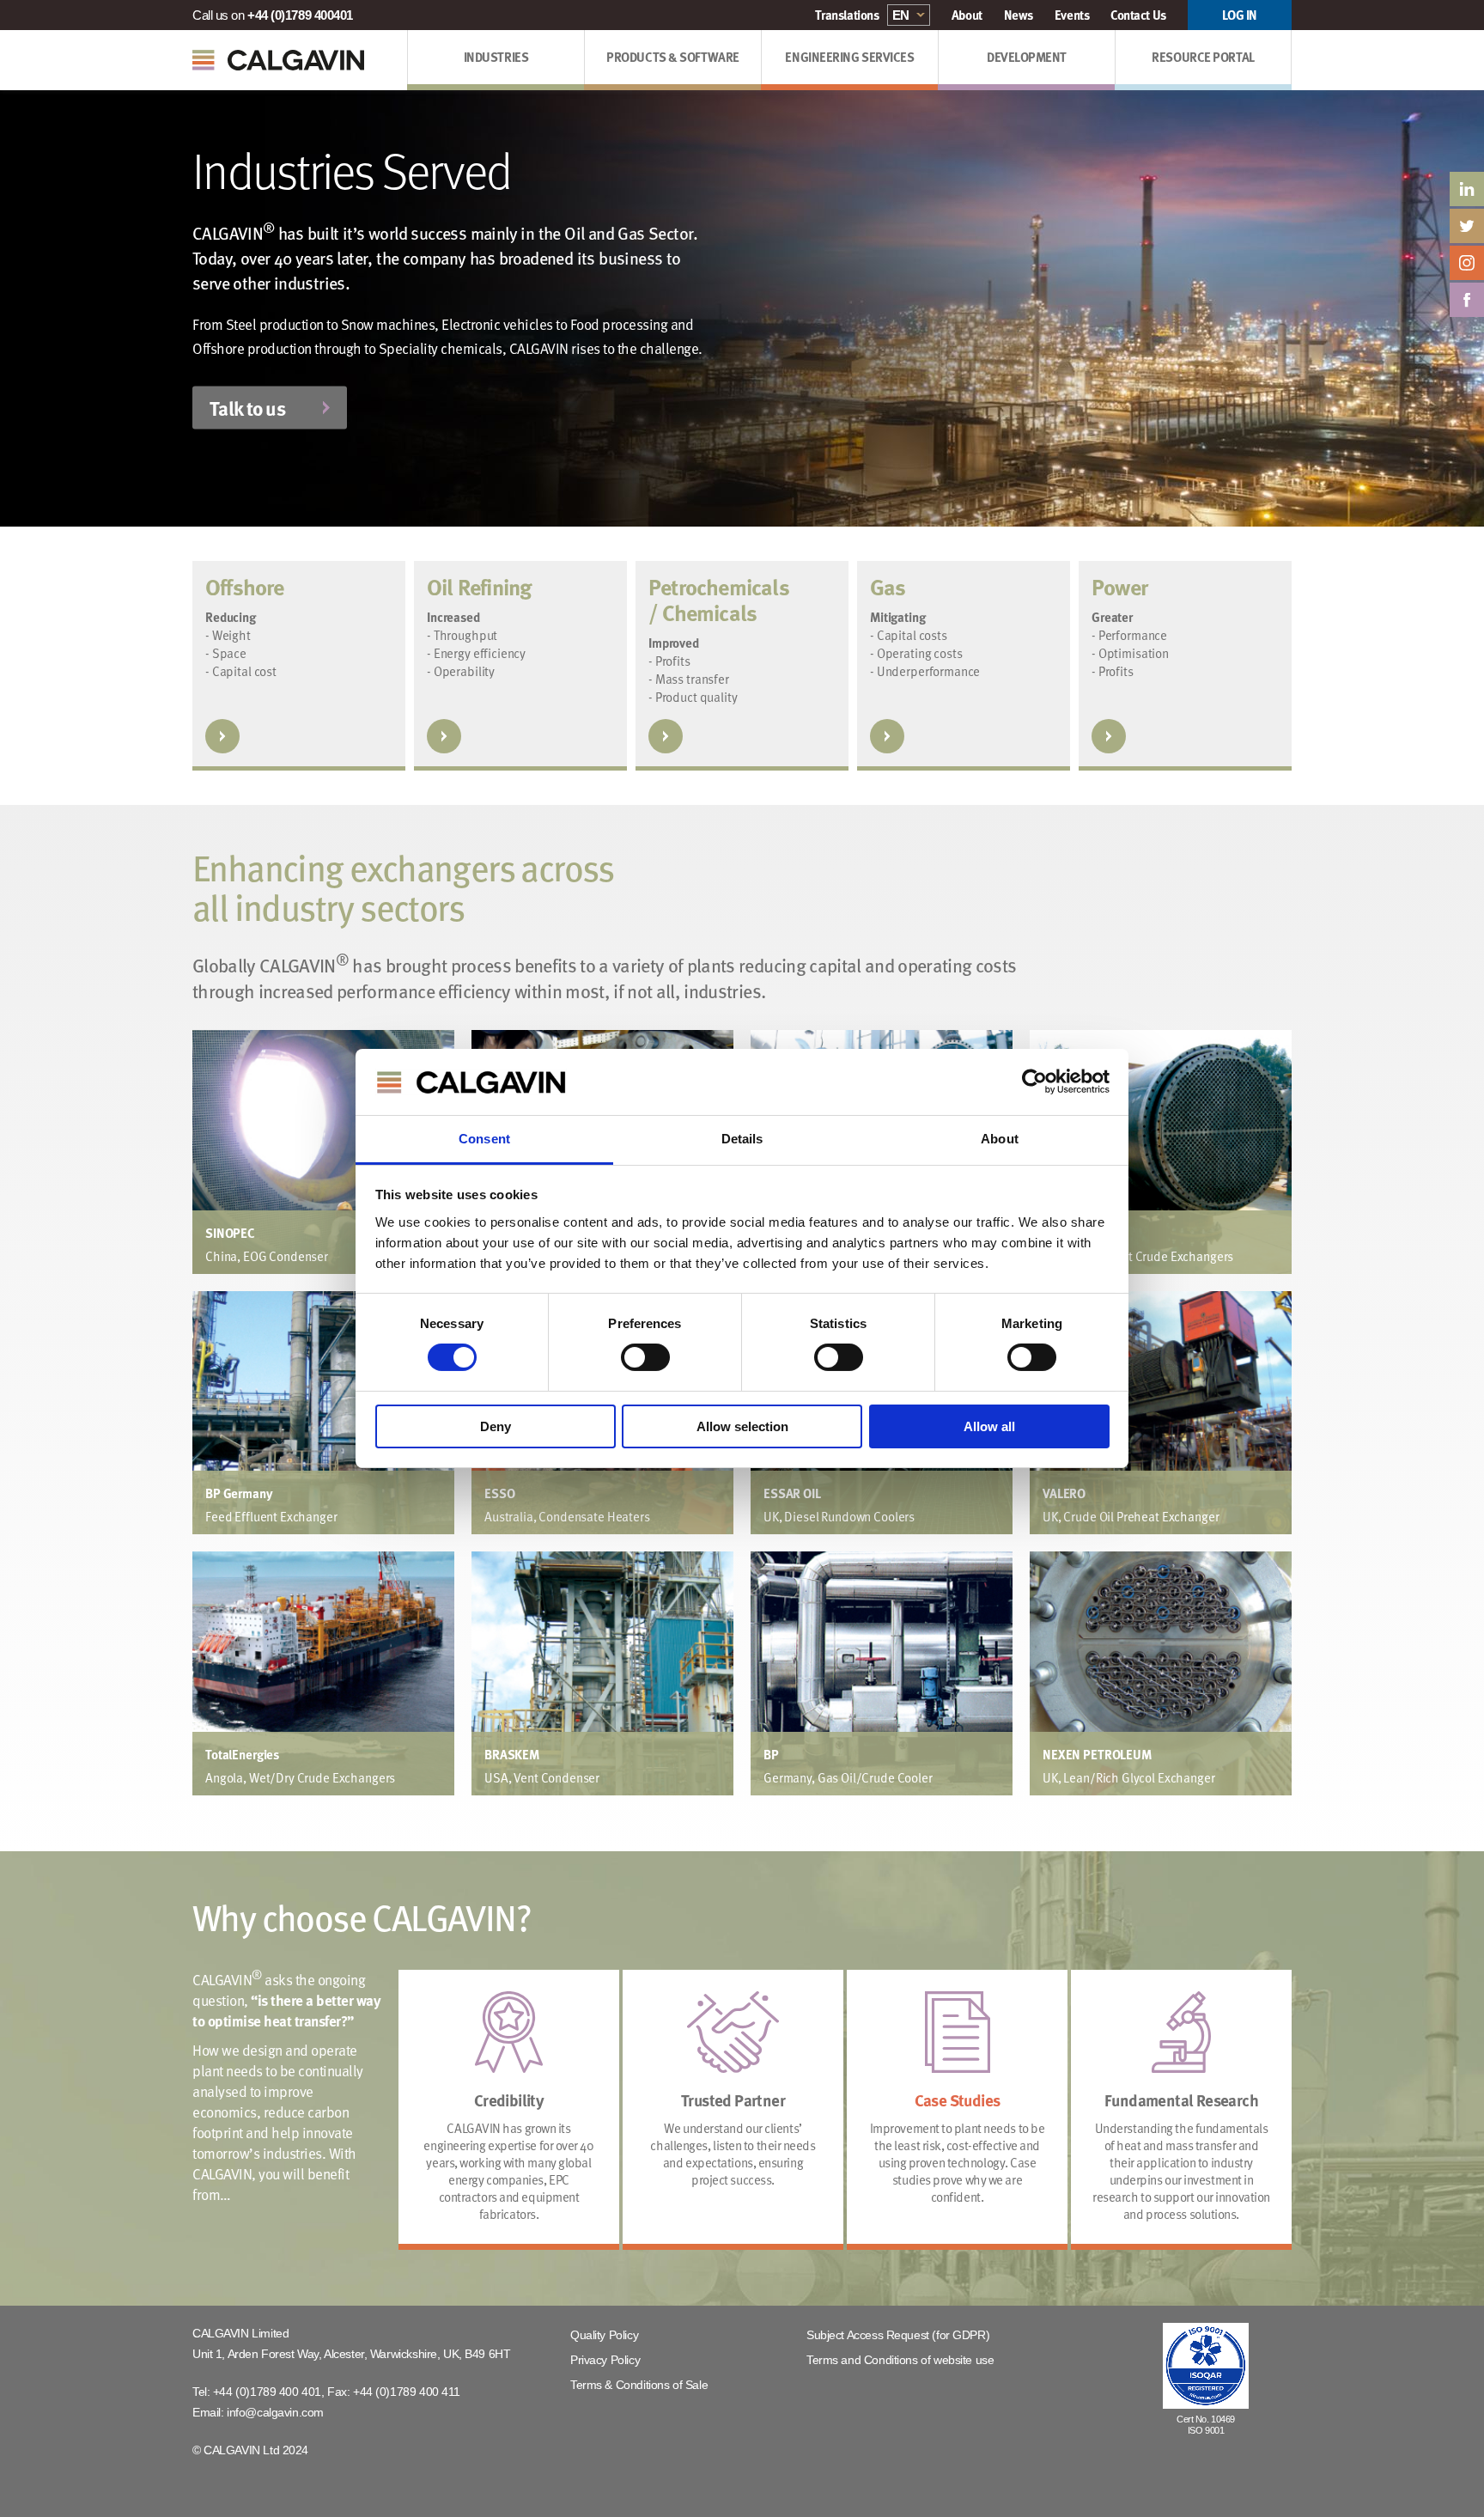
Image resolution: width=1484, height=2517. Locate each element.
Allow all (989, 1426)
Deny (496, 1426)
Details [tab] (742, 1139)
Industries (496, 57)
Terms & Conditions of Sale (639, 2385)
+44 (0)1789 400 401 (267, 2392)
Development (1027, 57)
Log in (1240, 15)
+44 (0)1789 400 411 (407, 2392)
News (1019, 15)
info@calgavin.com (275, 2412)
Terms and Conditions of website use (900, 2360)
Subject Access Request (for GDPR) (898, 2335)
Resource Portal (1203, 57)
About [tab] (1000, 1139)
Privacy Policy (605, 2360)
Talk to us (247, 408)
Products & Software (672, 57)
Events (1072, 15)
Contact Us (1138, 15)
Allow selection (742, 1426)
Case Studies (958, 2100)
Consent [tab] (484, 1139)
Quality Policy (604, 2335)
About (967, 15)
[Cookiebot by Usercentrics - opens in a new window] (1034, 1082)
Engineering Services (849, 57)
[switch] (645, 1357)
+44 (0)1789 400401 (300, 15)
